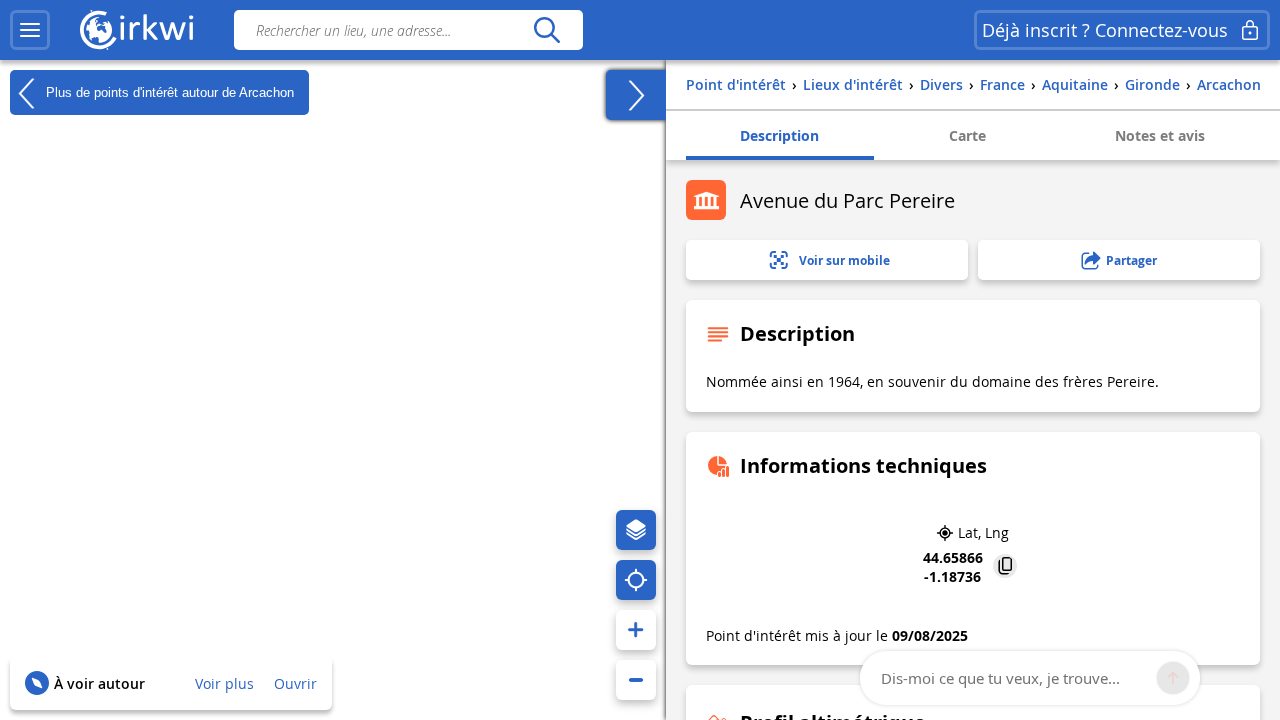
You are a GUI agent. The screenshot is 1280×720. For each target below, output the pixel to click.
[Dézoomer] (636, 680)
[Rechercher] (546, 30)
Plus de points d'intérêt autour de (168, 91)
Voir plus (224, 683)
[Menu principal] (30, 30)
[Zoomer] (636, 630)
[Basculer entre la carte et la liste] (636, 95)
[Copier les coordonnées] (1005, 567)
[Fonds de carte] (636, 530)
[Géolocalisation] (636, 580)
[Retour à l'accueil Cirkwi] (137, 30)
